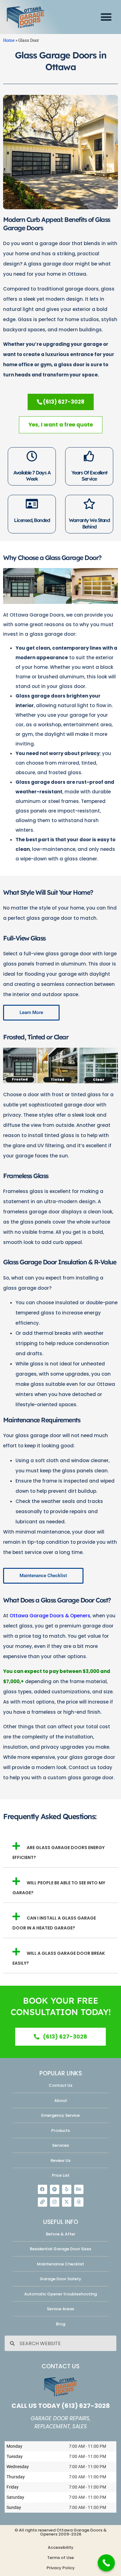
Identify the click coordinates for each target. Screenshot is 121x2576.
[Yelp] (67, 2189)
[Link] (43, 2202)
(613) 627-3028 (86, 2406)
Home (9, 40)
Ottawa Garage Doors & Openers (50, 1616)
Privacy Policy (61, 2568)
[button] (106, 17)
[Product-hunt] (55, 2189)
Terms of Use (60, 2558)
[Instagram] (55, 2202)
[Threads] (79, 2202)
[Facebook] (43, 2189)
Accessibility (61, 2547)
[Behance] (79, 2189)
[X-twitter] (67, 2202)
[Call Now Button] (106, 2563)
